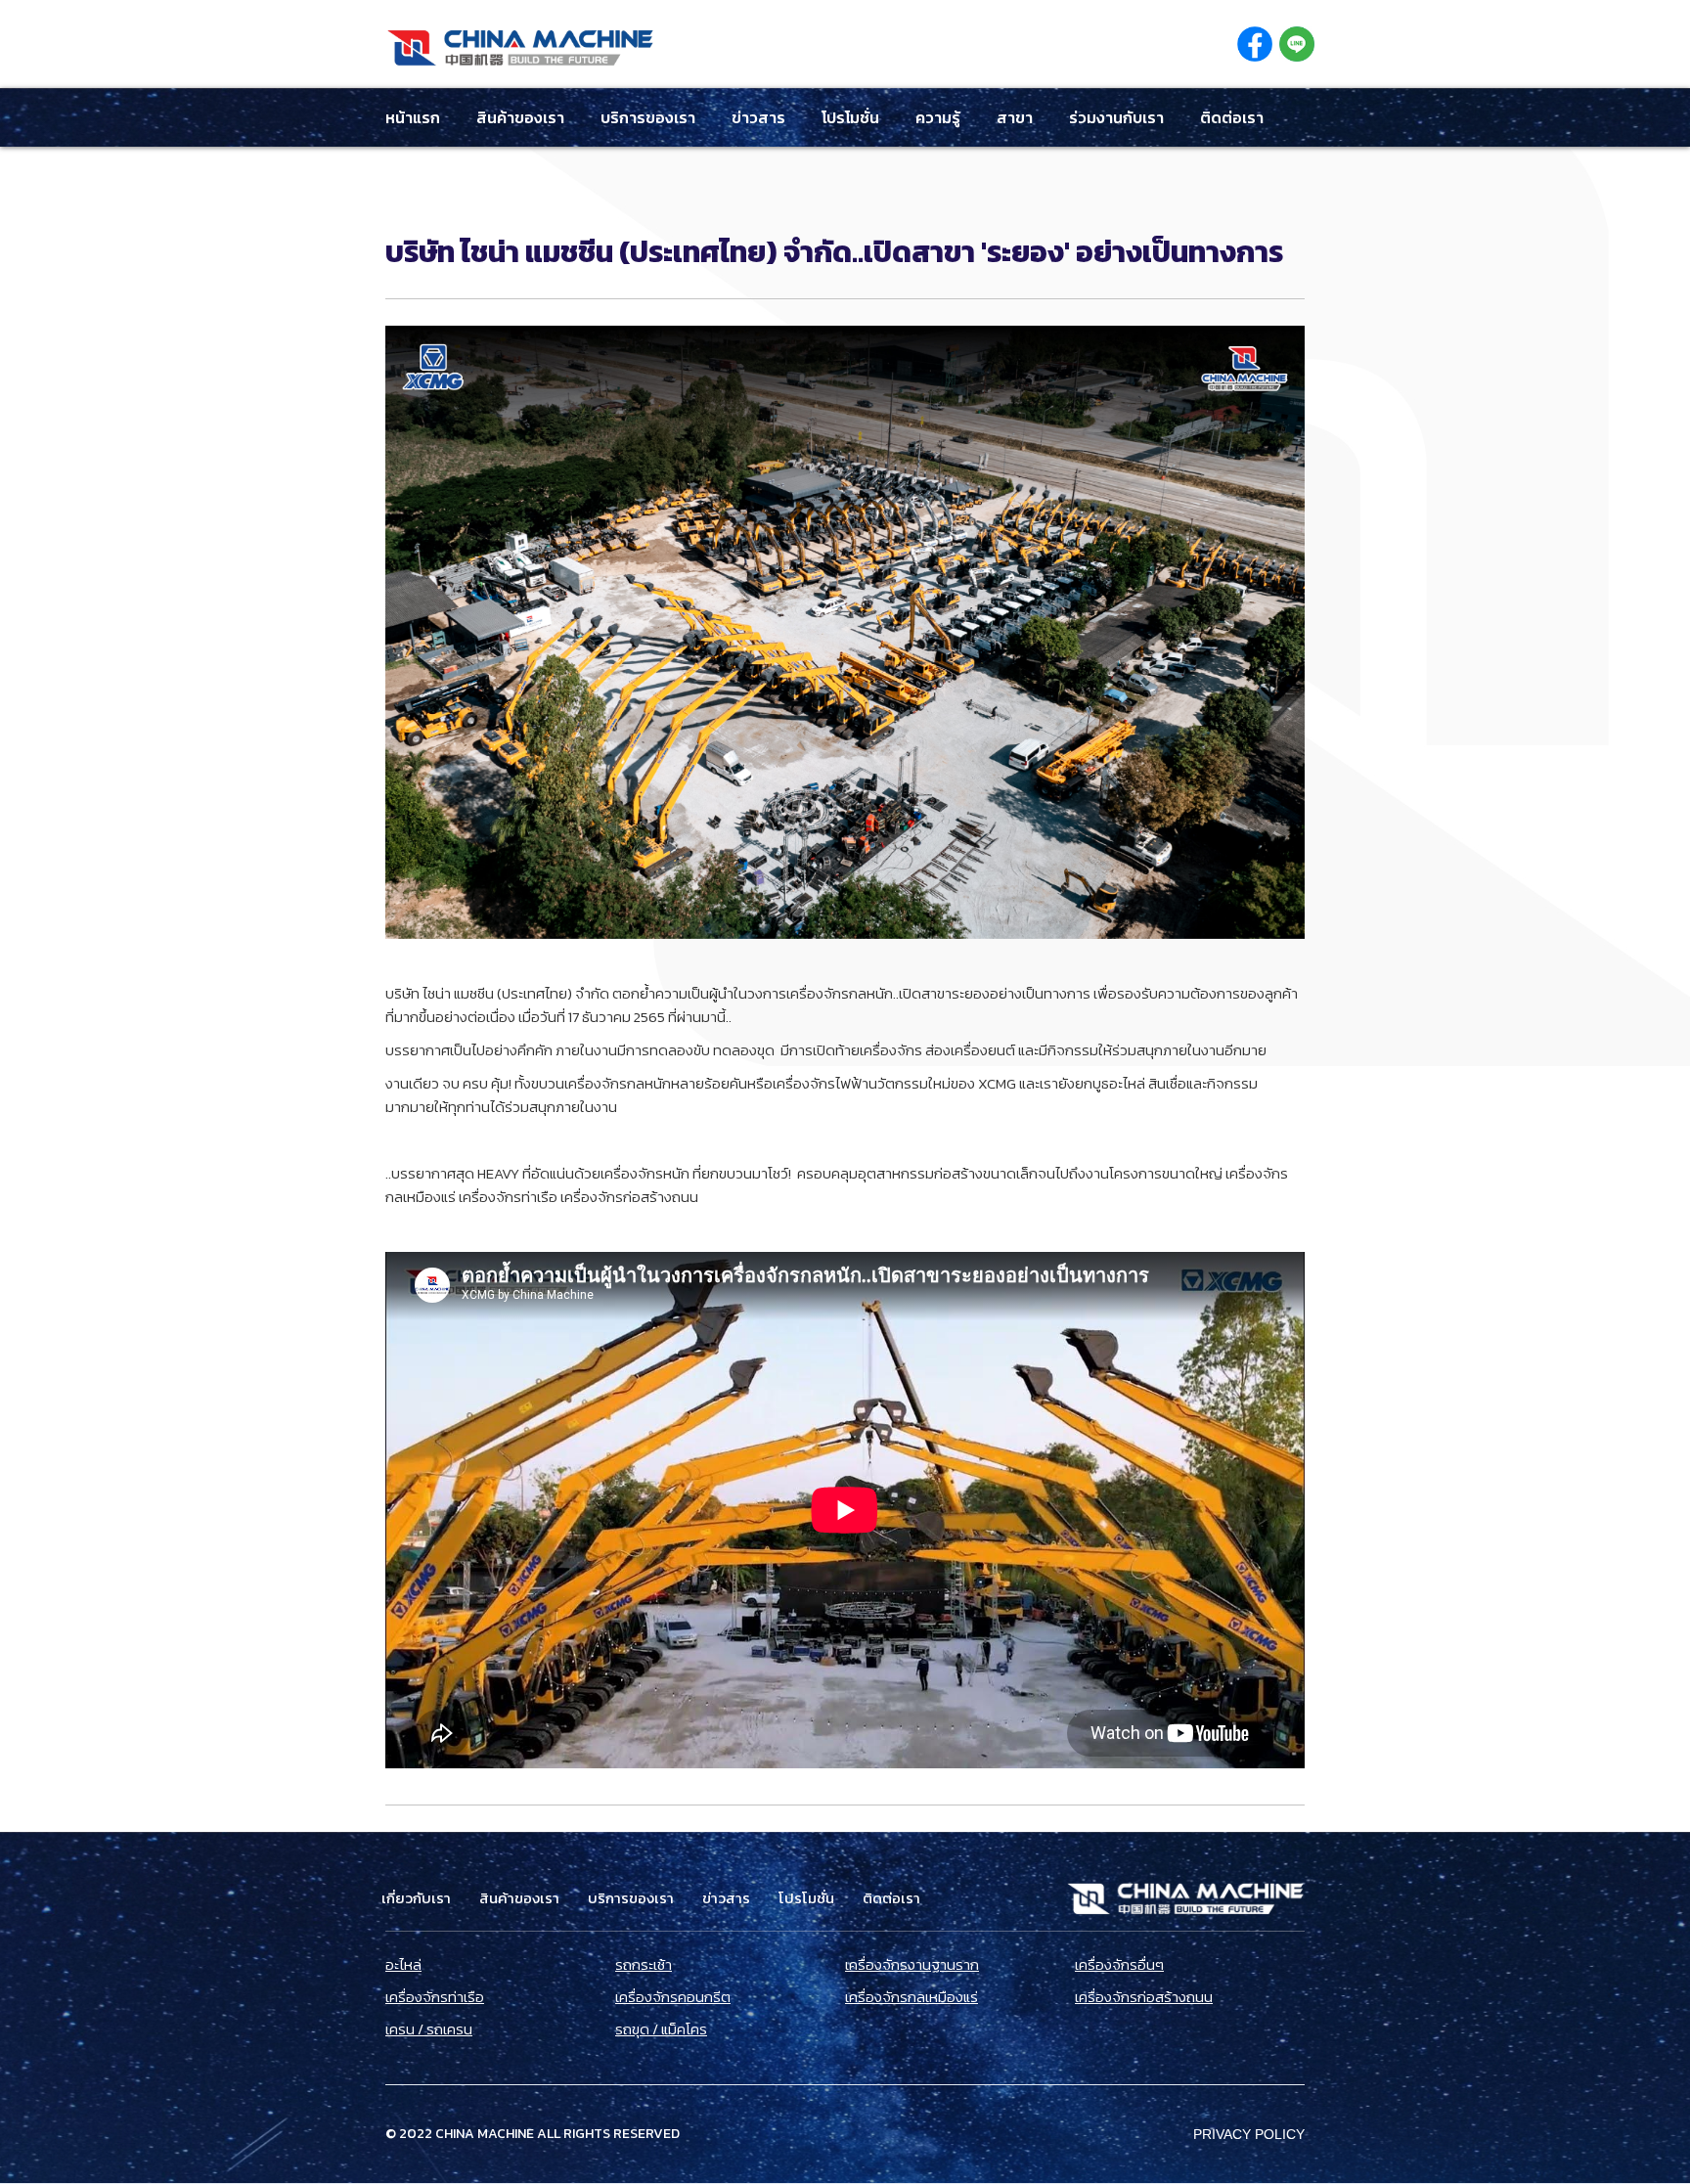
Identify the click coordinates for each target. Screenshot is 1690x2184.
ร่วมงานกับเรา (1116, 117)
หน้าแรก (413, 117)
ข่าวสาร (758, 117)
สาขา (1015, 117)
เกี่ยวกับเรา (416, 1898)
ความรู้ (938, 117)
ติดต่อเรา (1232, 117)
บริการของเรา (648, 117)
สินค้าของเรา (520, 117)
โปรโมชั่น (850, 117)
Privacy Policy (1249, 2134)
